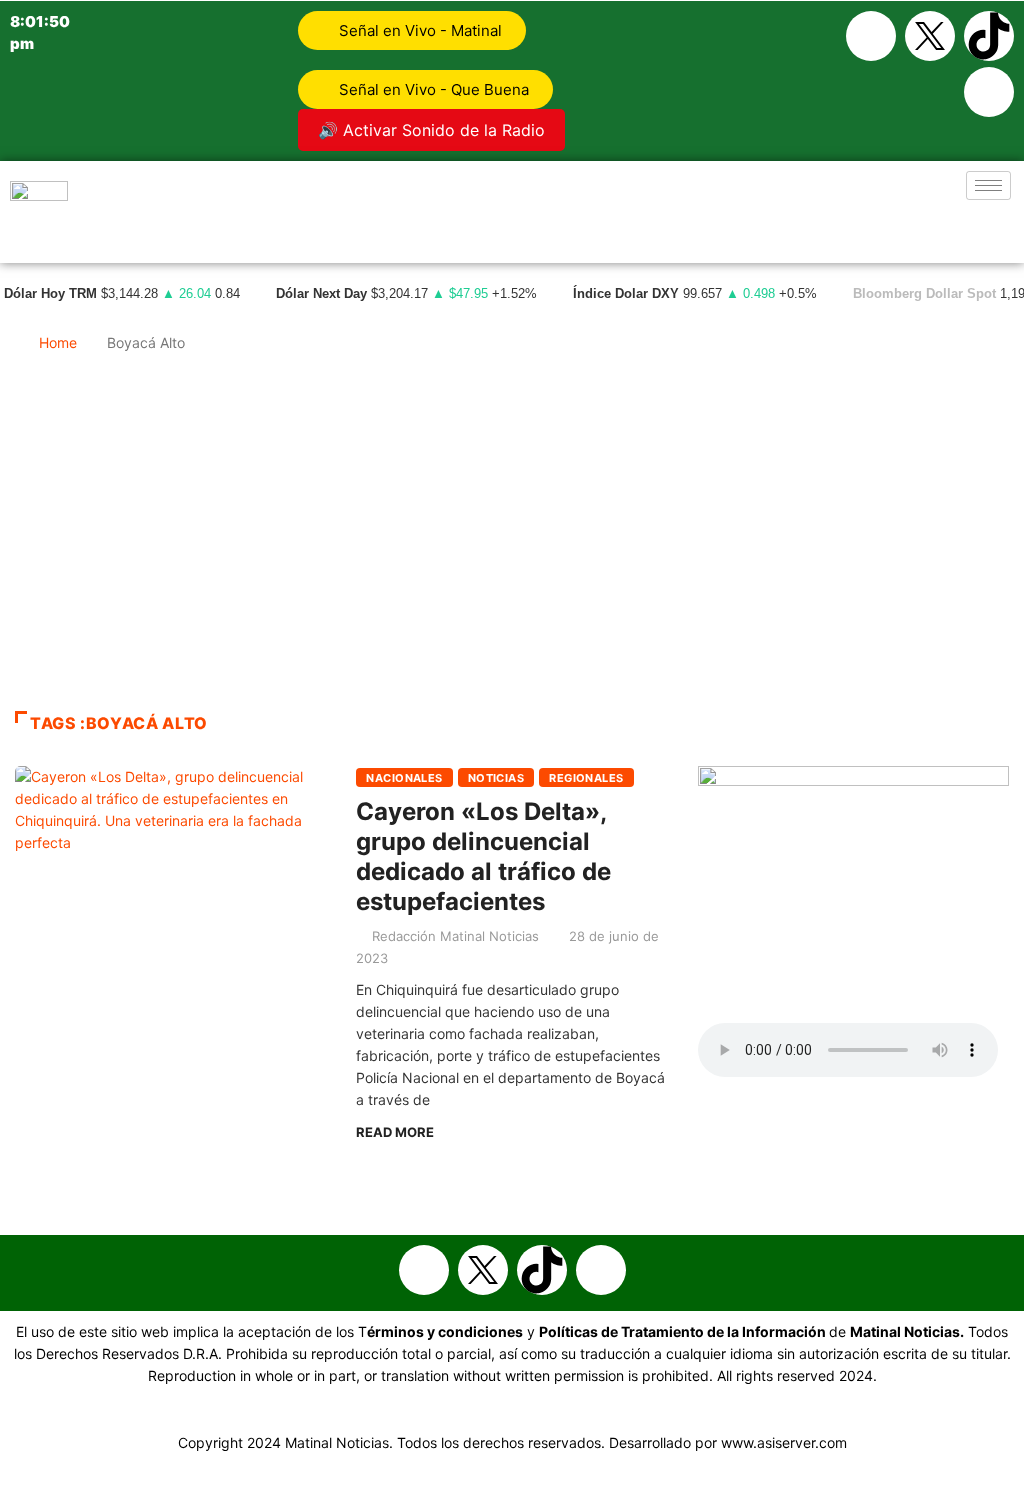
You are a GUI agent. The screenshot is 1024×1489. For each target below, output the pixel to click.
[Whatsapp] (989, 92)
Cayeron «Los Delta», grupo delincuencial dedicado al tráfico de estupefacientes (483, 856)
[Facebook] (871, 36)
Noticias (496, 778)
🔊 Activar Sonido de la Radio (431, 130)
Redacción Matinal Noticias (455, 936)
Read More (395, 1132)
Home (58, 342)
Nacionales (404, 778)
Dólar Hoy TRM (50, 294)
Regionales (586, 778)
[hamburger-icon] (988, 185)
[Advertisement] (512, 541)
